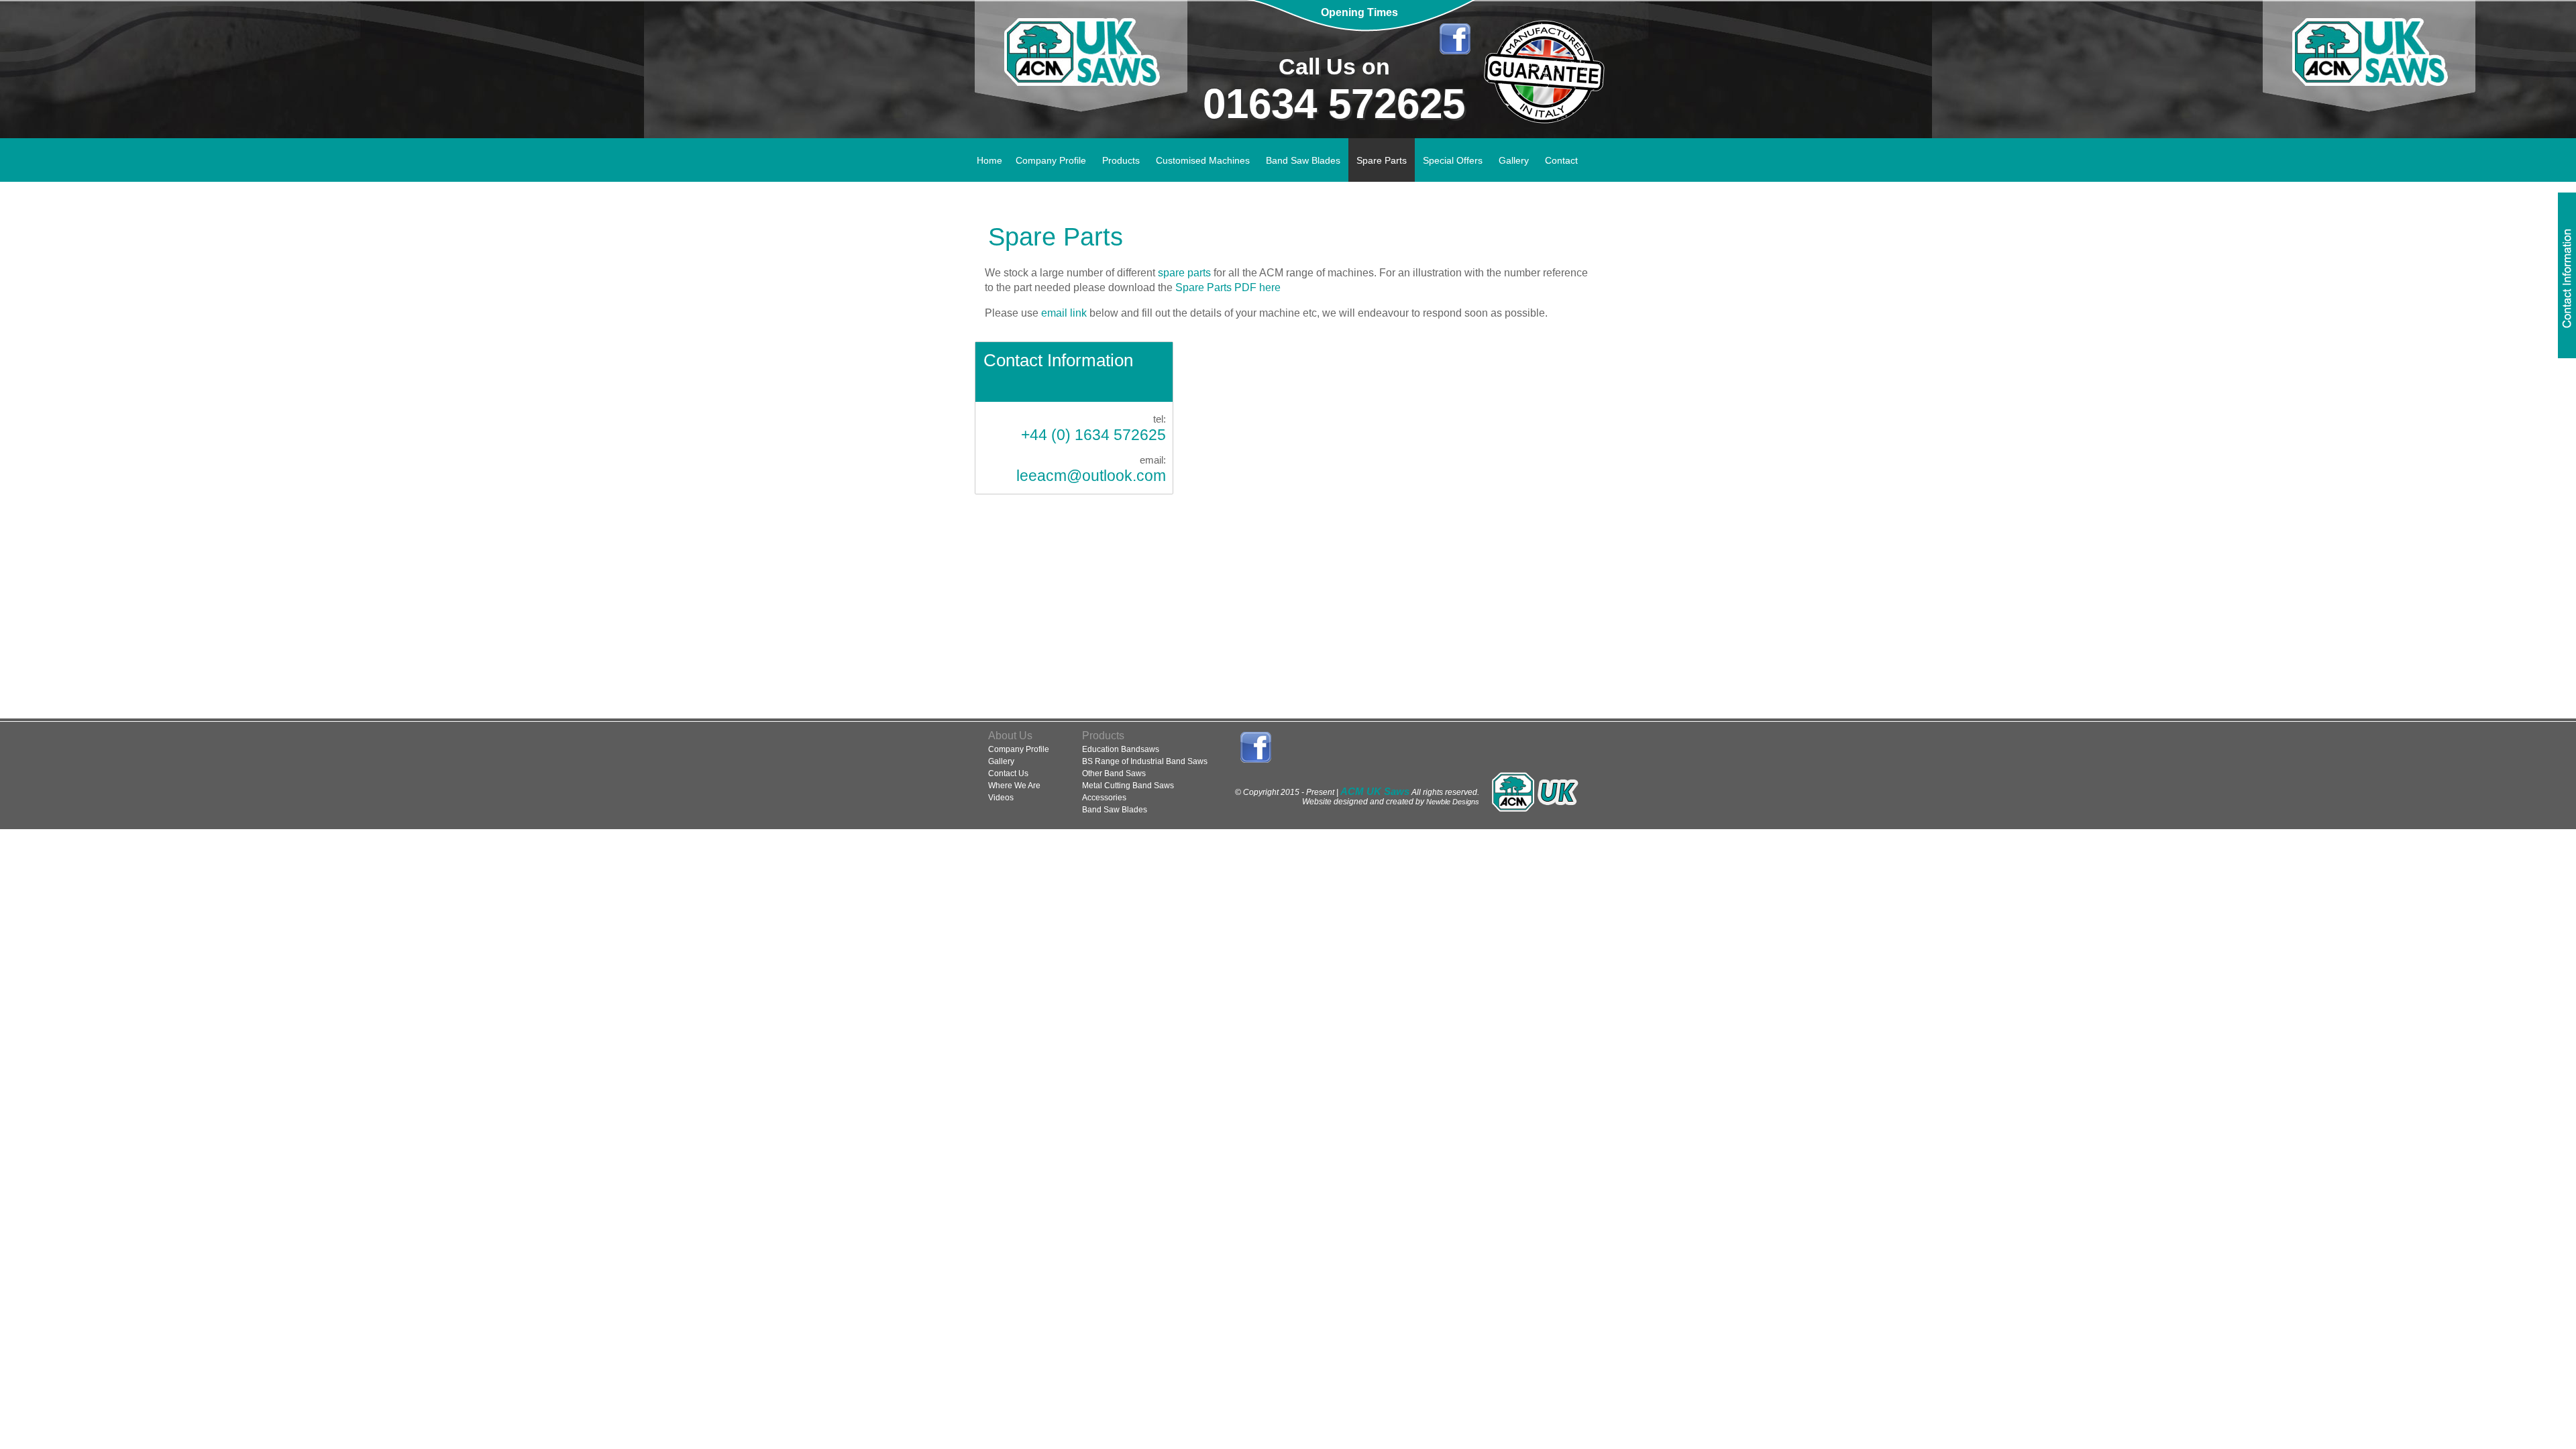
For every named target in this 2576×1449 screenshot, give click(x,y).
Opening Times (1359, 12)
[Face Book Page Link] (1455, 39)
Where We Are (1014, 786)
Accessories (1104, 798)
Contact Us (1008, 773)
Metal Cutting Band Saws (1128, 786)
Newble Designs (1453, 802)
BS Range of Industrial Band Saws (1145, 761)
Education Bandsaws (1121, 749)
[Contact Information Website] (2567, 275)
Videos (1001, 798)
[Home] (1081, 69)
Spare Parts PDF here (1228, 287)
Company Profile (1019, 749)
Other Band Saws (1114, 773)
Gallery (1001, 761)
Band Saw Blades (1115, 810)
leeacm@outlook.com (1091, 476)
